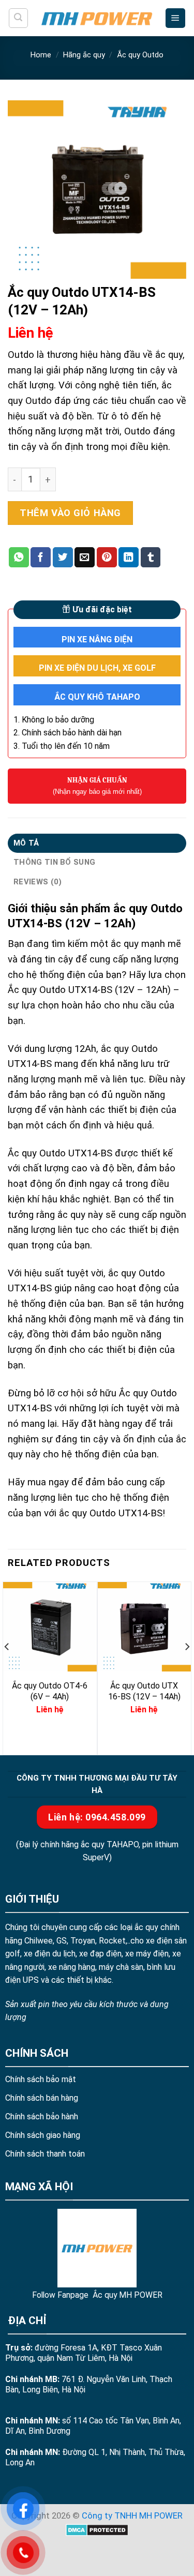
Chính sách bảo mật (41, 2079)
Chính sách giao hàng (43, 2135)
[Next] (187, 1667)
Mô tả (26, 843)
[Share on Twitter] (63, 557)
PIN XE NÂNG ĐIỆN (97, 639)
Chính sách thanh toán (45, 2154)
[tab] (97, 843)
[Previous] (7, 1667)
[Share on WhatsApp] (19, 557)
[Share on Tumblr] (151, 557)
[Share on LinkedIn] (129, 557)
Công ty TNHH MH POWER (132, 2516)
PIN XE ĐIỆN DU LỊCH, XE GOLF (97, 668)
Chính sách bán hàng (42, 2098)
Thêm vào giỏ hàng (70, 513)
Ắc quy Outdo (140, 55)
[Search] (18, 18)
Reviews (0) (38, 882)
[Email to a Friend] (85, 557)
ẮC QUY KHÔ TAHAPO (97, 697)
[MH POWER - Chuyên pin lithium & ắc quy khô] (97, 18)
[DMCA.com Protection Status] (97, 2530)
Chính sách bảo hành (42, 2116)
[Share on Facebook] (41, 557)
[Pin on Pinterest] (107, 557)
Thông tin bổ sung (54, 862)
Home (41, 55)
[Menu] (175, 18)
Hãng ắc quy (84, 55)
